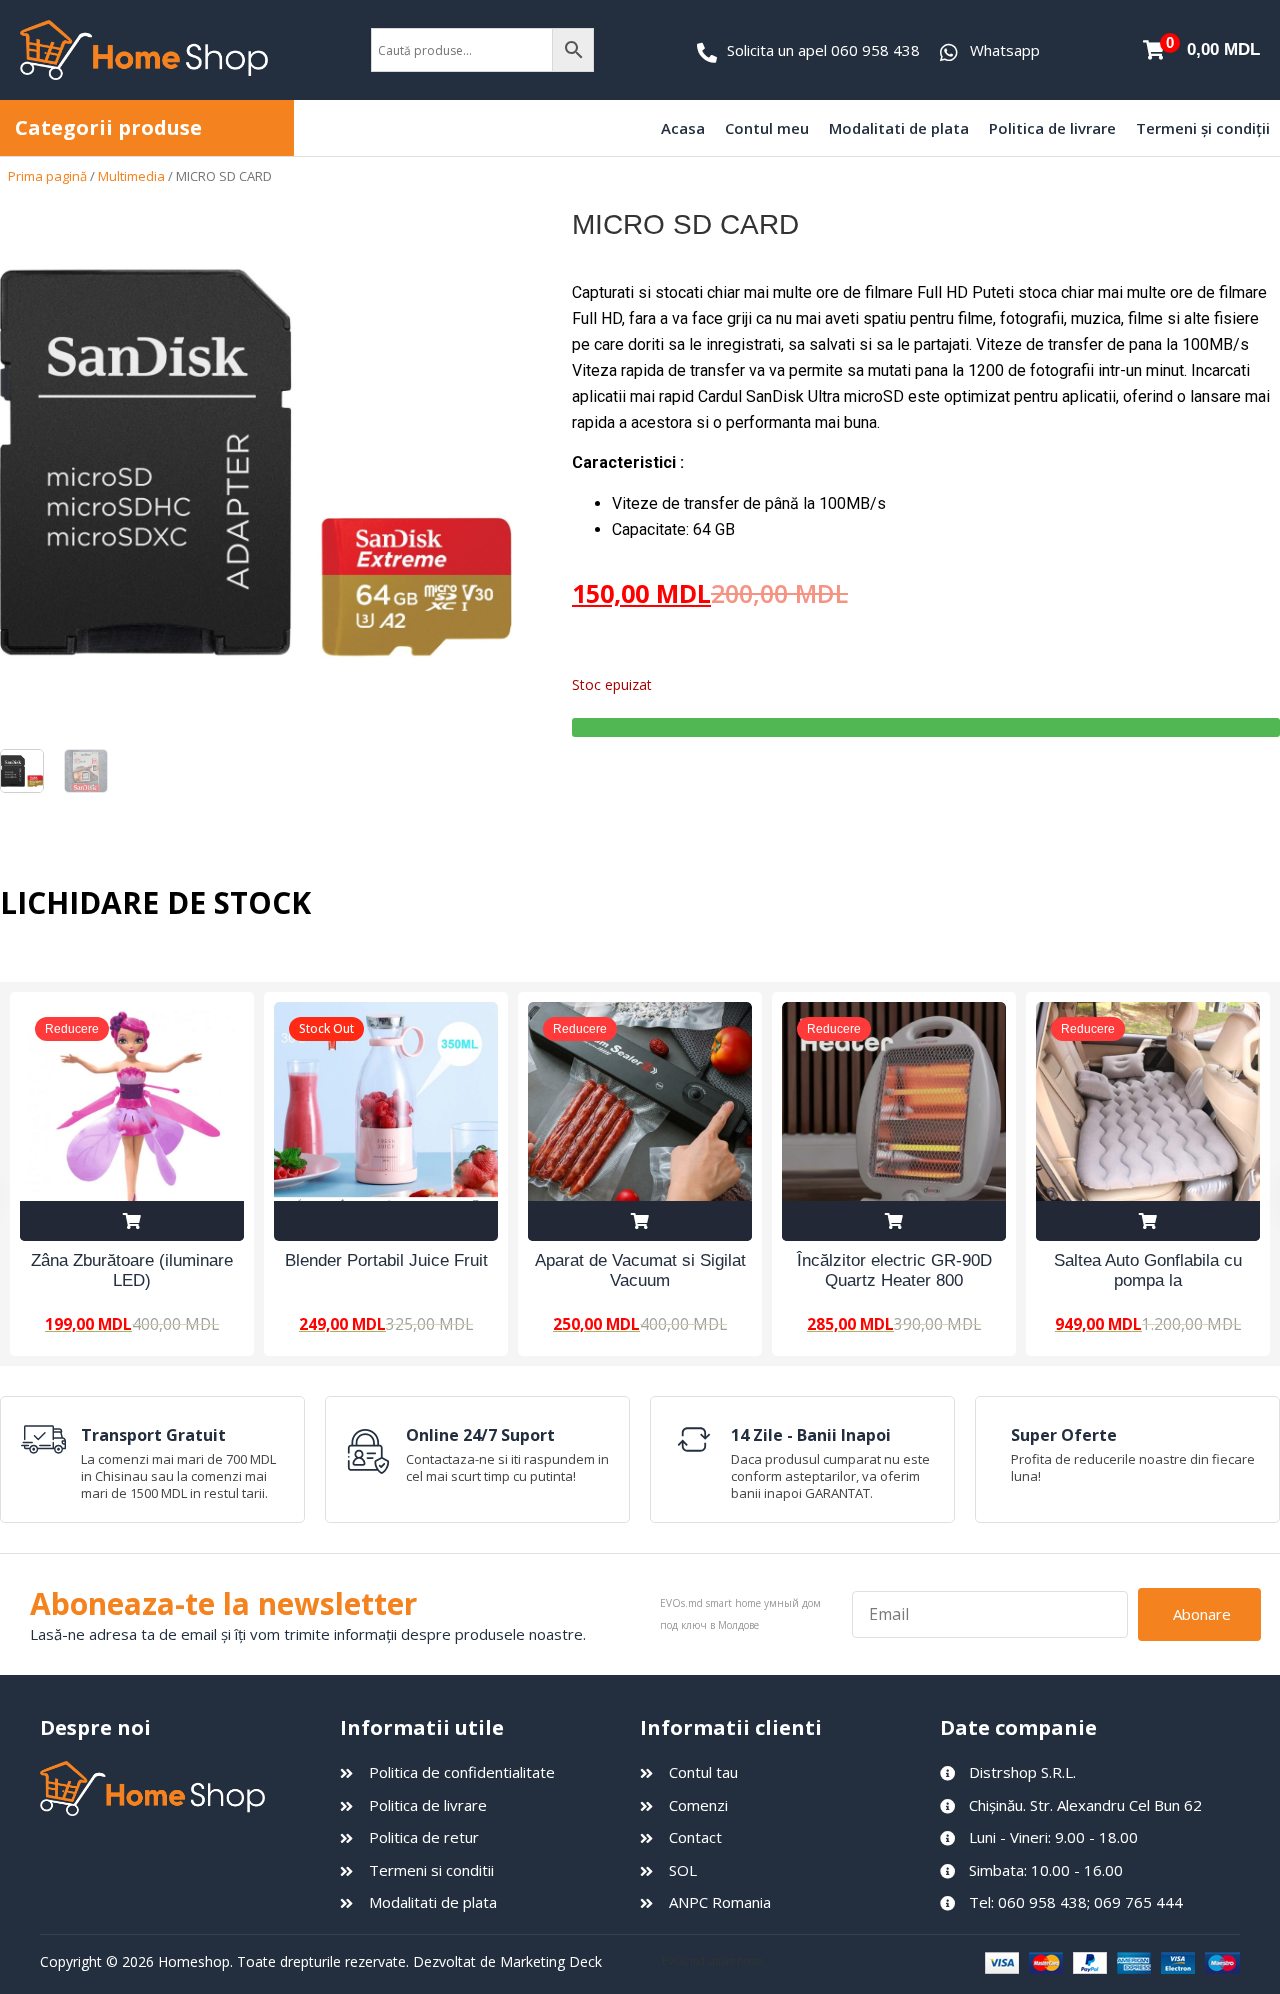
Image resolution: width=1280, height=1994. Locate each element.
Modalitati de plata (899, 128)
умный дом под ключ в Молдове (845, 1961)
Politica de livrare (1052, 128)
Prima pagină (47, 176)
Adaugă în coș (132, 1221)
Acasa (683, 128)
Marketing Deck (551, 1961)
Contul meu (767, 128)
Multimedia (131, 176)
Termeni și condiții (1203, 128)
